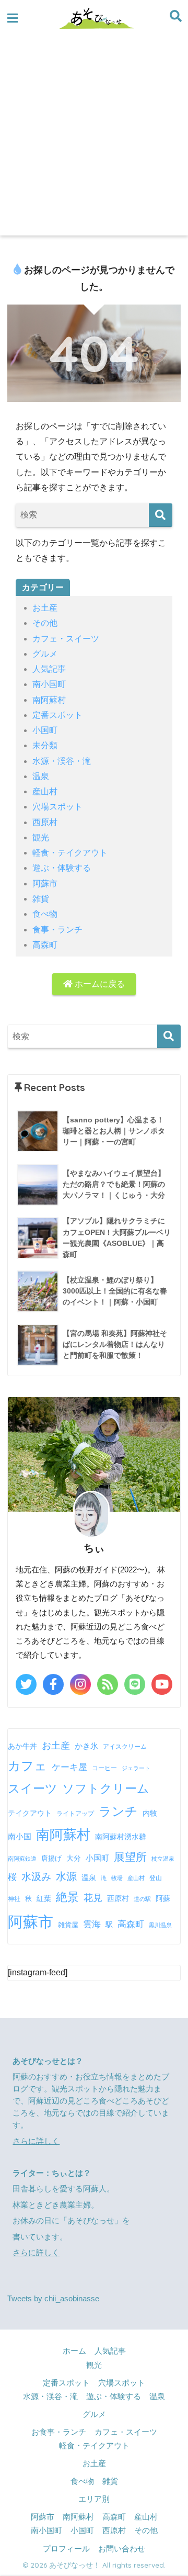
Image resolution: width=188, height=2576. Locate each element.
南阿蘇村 (49, 700)
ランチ (118, 1811)
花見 (93, 1898)
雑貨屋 (68, 1925)
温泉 (41, 776)
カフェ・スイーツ (66, 639)
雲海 (92, 1924)
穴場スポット (57, 807)
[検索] (161, 515)
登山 (156, 1878)
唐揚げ (51, 1858)
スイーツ (33, 1788)
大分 (74, 1858)
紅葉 (44, 1899)
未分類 (45, 745)
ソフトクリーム (106, 1788)
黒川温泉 (160, 1925)
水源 (66, 1876)
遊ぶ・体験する (62, 868)
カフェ (27, 1766)
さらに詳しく (36, 2141)
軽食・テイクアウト (70, 853)
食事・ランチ (57, 930)
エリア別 (94, 2499)
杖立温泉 (163, 1859)
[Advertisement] (94, 136)
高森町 (45, 945)
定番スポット (57, 715)
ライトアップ (75, 1814)
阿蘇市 (45, 884)
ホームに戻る (99, 984)
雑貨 (41, 899)
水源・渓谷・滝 (62, 761)
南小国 (20, 1836)
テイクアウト (30, 1813)
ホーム (74, 2351)
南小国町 (49, 684)
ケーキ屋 (69, 1767)
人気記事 (49, 669)
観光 (41, 837)
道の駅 (142, 1899)
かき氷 (86, 1746)
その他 (45, 623)
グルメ (45, 654)
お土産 (45, 608)
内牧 (150, 1813)
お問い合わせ (122, 2549)
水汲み (36, 1877)
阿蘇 (163, 1898)
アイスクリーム (125, 1747)
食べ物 (45, 914)
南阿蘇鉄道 (22, 1859)
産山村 (45, 791)
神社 (14, 1899)
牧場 (117, 1878)
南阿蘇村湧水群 (121, 1837)
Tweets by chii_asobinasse (53, 2299)
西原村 (45, 822)
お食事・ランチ (59, 2432)
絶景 (67, 1897)
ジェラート (136, 1768)
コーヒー (104, 1768)
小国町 (45, 730)
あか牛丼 (22, 1746)
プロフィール (66, 2549)
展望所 (130, 1857)
